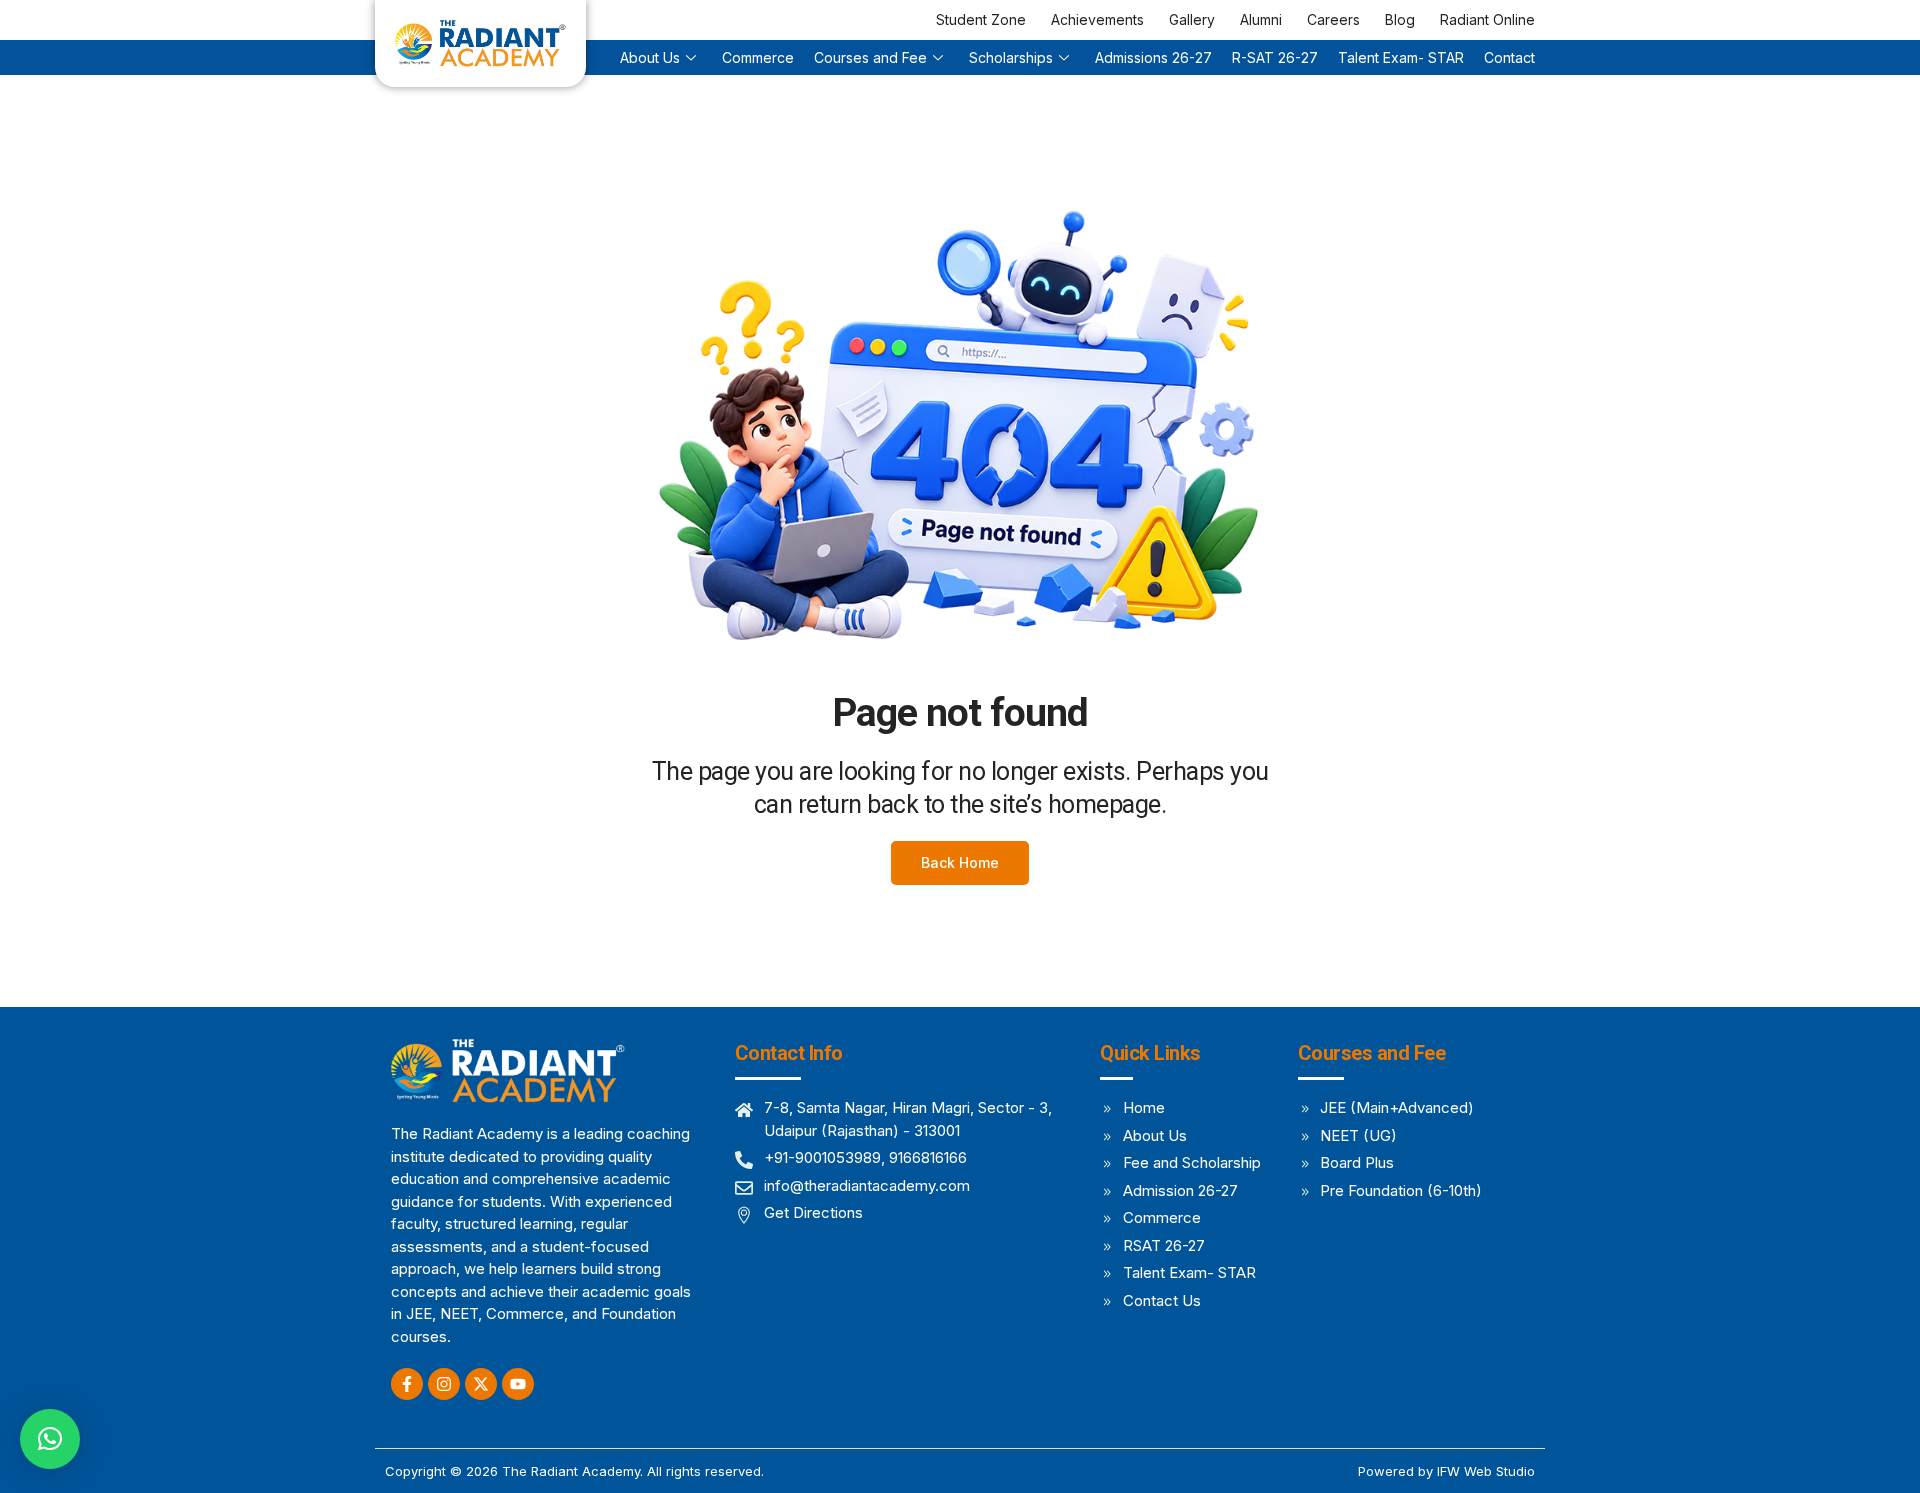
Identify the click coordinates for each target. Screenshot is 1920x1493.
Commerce (758, 57)
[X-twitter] (481, 1384)
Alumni (1261, 19)
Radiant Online (1487, 19)
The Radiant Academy (571, 1471)
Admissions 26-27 (1153, 57)
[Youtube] (518, 1384)
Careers (1333, 19)
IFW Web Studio (1486, 1471)
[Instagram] (444, 1384)
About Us (650, 57)
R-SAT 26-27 (1275, 57)
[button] (50, 1439)
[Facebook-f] (407, 1384)
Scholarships (1011, 57)
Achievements (1097, 19)
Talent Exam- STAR (1401, 57)
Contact (1509, 57)
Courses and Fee (870, 57)
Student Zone (981, 19)
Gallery (1192, 19)
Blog (1400, 19)
